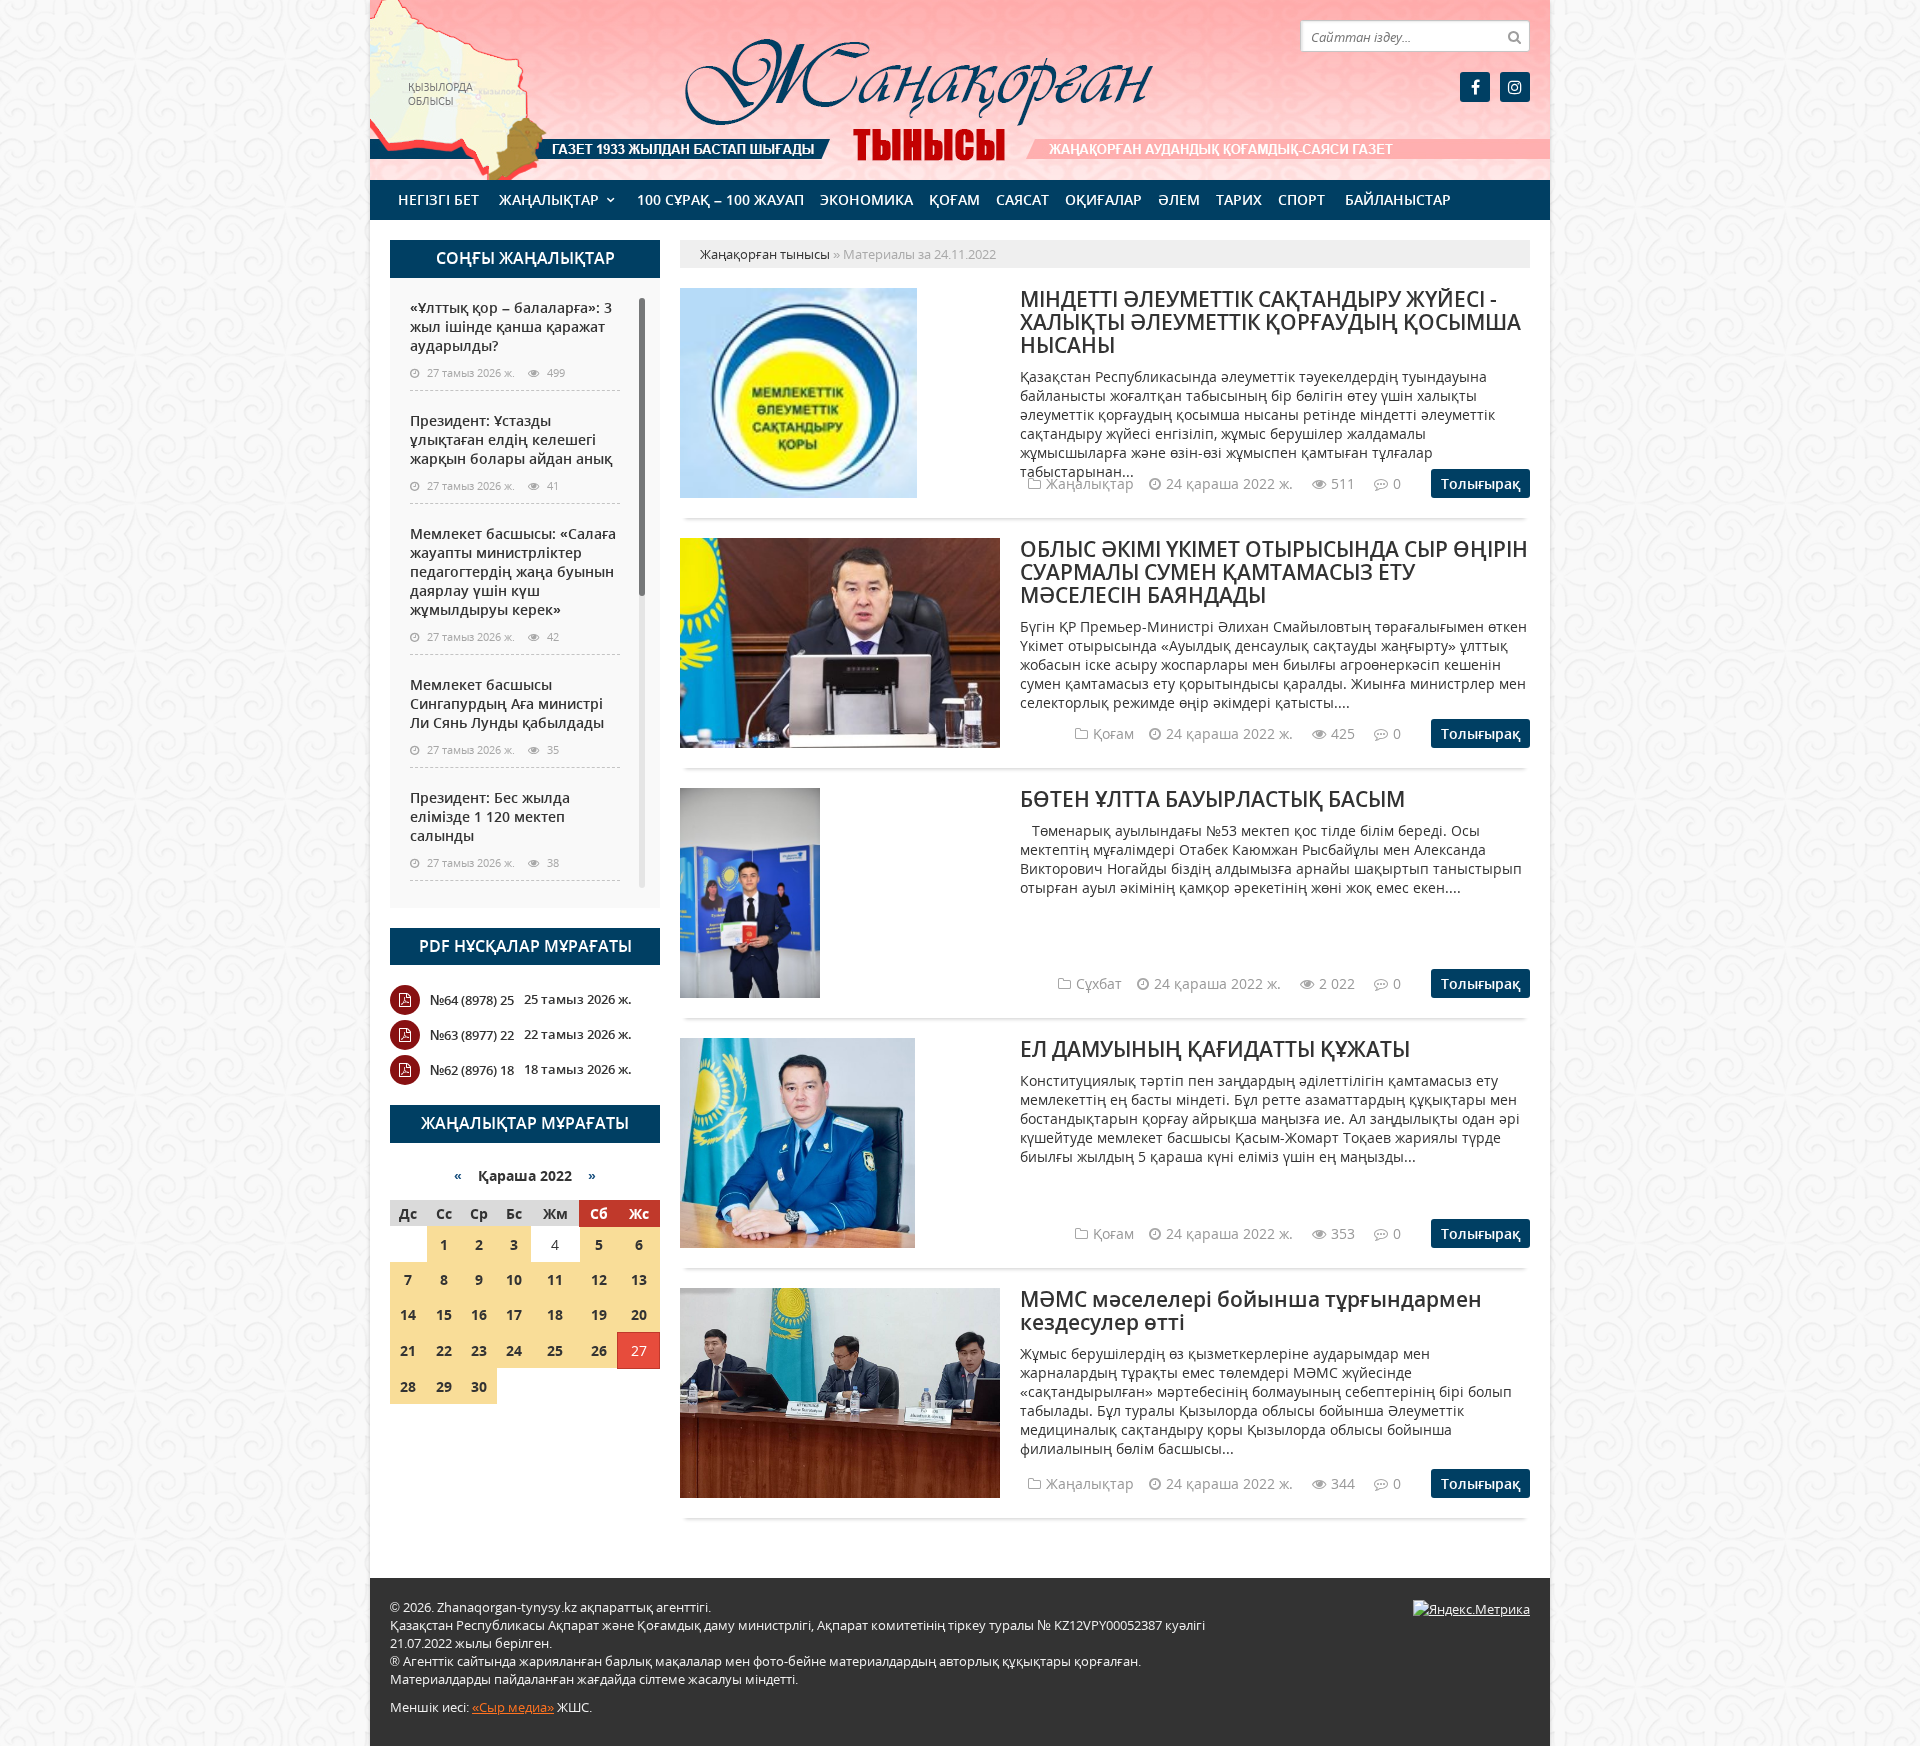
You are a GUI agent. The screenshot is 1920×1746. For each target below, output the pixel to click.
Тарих (1239, 199)
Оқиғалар (1103, 199)
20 (639, 1314)
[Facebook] (1475, 87)
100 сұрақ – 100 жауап (720, 199)
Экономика (866, 199)
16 (479, 1314)
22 (444, 1350)
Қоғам (954, 199)
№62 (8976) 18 (472, 1070)
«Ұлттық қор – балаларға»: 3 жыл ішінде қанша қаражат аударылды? (511, 326)
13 (639, 1279)
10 (514, 1279)
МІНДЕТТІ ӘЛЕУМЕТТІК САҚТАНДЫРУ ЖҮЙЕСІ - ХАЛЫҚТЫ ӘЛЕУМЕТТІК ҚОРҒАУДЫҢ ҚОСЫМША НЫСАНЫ (1270, 322)
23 (479, 1350)
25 (555, 1350)
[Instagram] (1515, 87)
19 (599, 1314)
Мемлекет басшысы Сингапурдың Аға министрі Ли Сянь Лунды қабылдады (507, 703)
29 (444, 1386)
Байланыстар (1398, 199)
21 (408, 1350)
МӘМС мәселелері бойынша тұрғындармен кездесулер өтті (1251, 1310)
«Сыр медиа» (513, 1707)
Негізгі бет (438, 199)
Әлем (1179, 199)
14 (408, 1314)
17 (514, 1314)
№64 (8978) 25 (472, 1000)
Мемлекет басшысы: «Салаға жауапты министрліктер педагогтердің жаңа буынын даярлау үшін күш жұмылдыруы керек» (513, 571)
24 (514, 1350)
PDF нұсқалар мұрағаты (525, 946)
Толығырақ (1480, 483)
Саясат (1022, 199)
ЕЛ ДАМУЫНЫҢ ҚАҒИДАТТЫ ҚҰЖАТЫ (1215, 1049)
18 (555, 1314)
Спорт (1301, 199)
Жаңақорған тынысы (890, 87)
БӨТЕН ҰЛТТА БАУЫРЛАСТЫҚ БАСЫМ (1212, 799)
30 (479, 1386)
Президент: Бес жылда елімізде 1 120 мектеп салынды (490, 816)
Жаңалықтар (549, 199)
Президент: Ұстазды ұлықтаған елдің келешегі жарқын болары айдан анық (511, 439)
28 (408, 1386)
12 (599, 1279)
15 (444, 1314)
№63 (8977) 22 (472, 1035)
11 (555, 1279)
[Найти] (1514, 36)
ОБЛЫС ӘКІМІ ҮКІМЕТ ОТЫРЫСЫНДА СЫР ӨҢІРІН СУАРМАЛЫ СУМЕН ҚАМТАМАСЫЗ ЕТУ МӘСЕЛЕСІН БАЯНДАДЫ (1274, 572)
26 (599, 1350)
